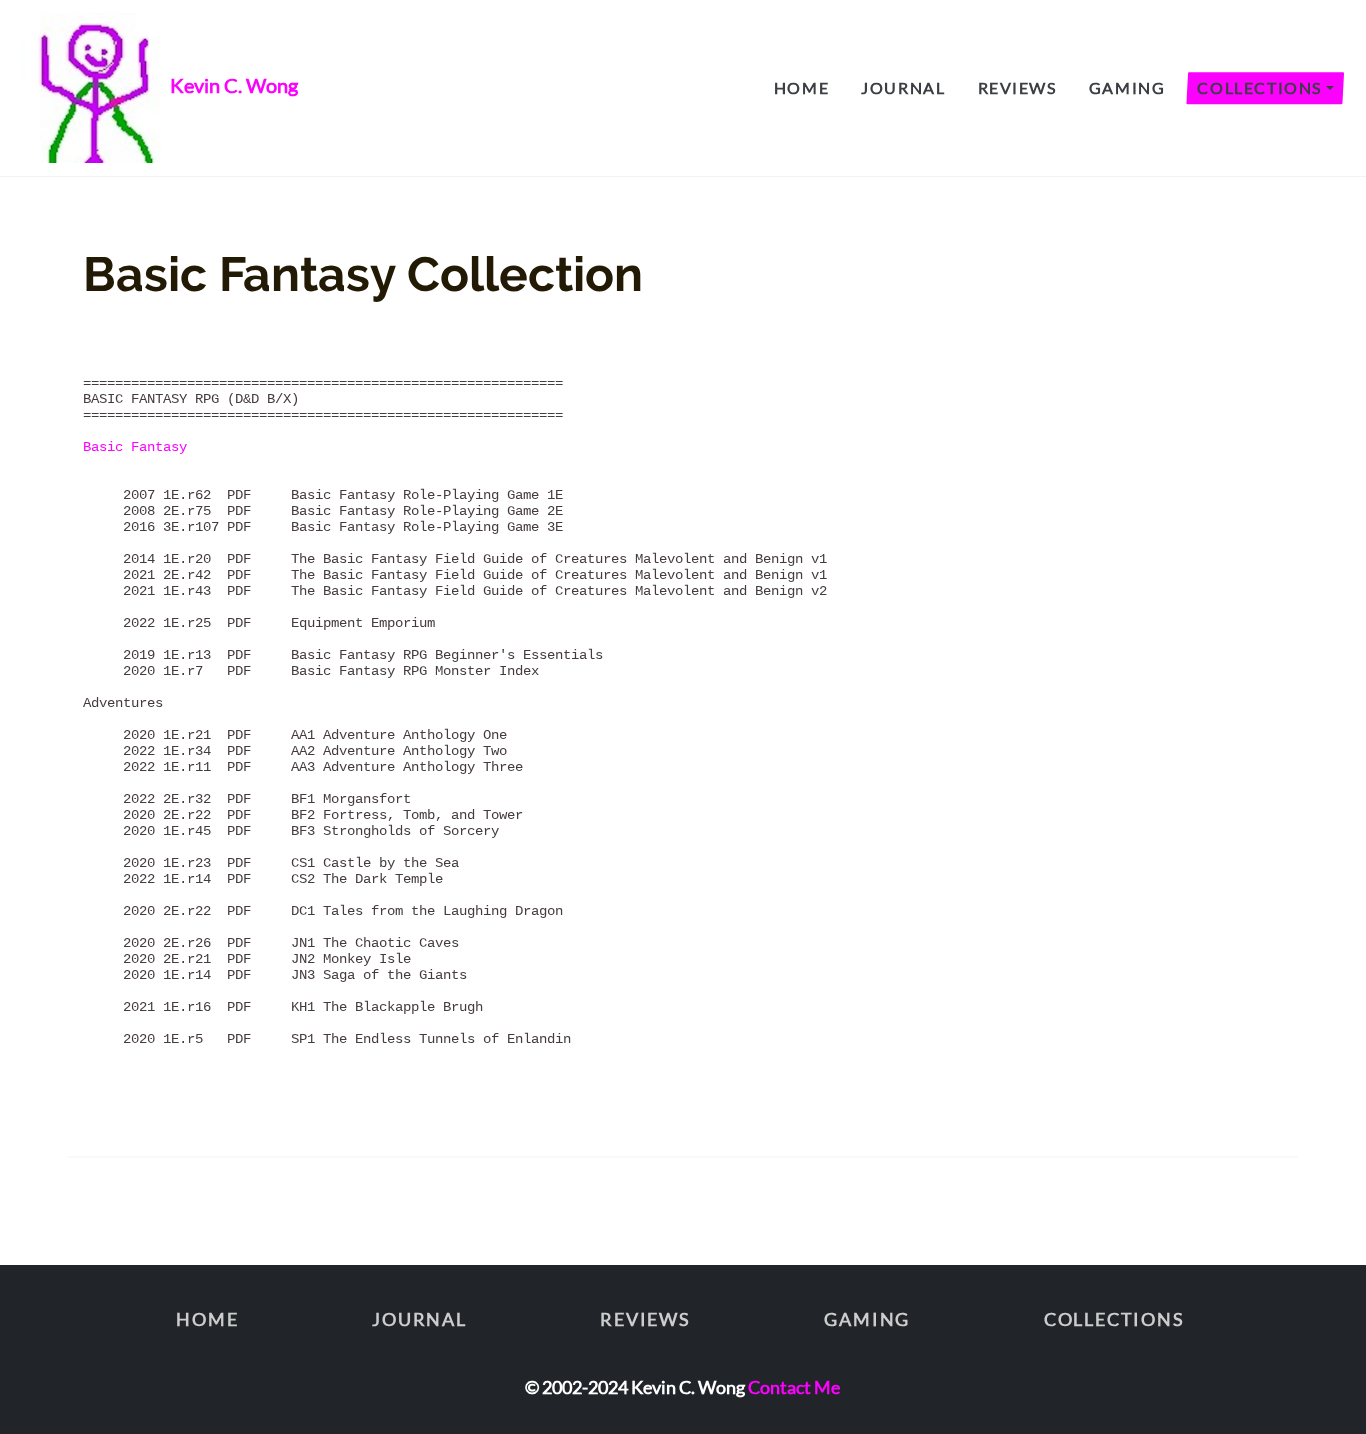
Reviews (1017, 87)
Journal (903, 87)
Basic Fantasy (135, 447)
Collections (1259, 87)
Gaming (1127, 87)
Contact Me (794, 1387)
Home (801, 87)
